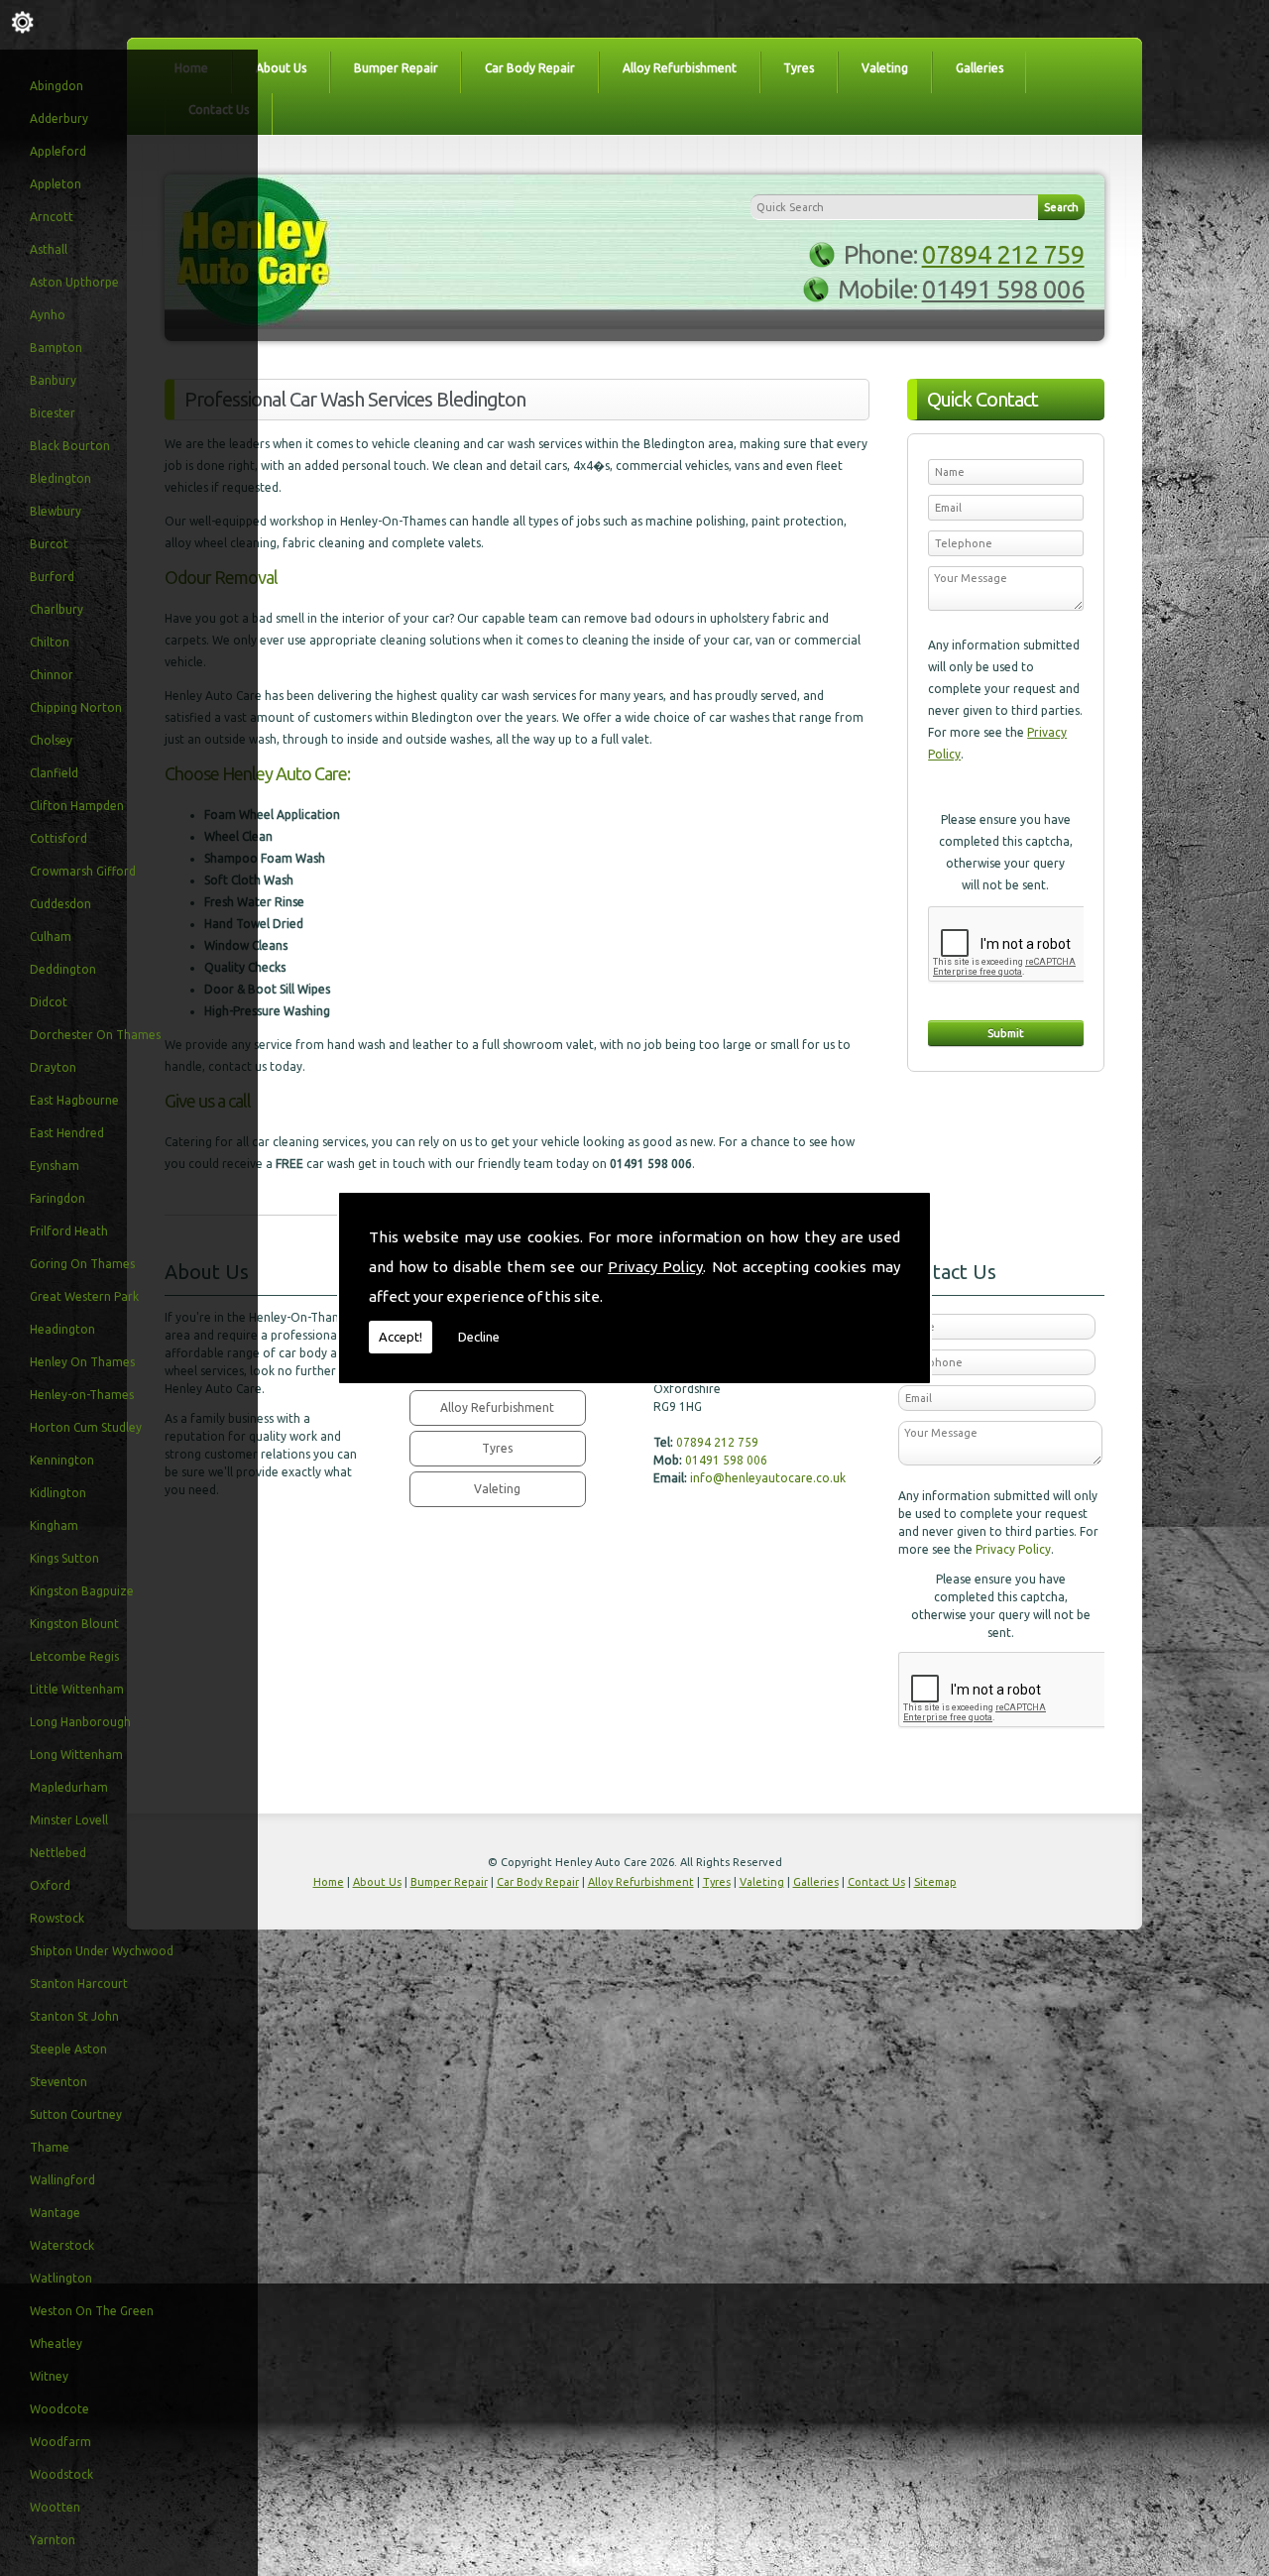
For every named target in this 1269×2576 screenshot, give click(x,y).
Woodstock (61, 2474)
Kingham (54, 1525)
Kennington (62, 1460)
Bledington (60, 478)
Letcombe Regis (74, 1656)
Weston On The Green (92, 2311)
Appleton (56, 184)
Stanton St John (74, 2016)
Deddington (63, 969)
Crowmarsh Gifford (83, 871)
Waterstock (62, 2245)
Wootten (55, 2507)
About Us (281, 68)
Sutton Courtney (76, 2114)
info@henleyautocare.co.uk (768, 1478)
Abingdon (57, 86)
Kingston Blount (74, 1624)
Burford (52, 577)
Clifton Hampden (77, 806)
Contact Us (876, 1882)
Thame (50, 2147)
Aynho (48, 315)
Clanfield (54, 773)
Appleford (58, 151)
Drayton (53, 1067)
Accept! (401, 1337)
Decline (479, 1337)
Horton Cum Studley (86, 1427)
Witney (49, 2376)
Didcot (49, 1002)
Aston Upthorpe (74, 282)
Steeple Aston (68, 2049)
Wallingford (62, 2180)
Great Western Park (84, 1296)
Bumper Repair (396, 68)
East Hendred (67, 1133)
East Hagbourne (74, 1100)
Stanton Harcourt (79, 1984)
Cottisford (58, 838)
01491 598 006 (1003, 289)
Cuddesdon (60, 904)
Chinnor (52, 675)
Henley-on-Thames (82, 1395)
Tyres (799, 68)
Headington (62, 1329)
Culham (51, 937)
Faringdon (58, 1198)
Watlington (61, 2278)
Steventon (58, 2082)
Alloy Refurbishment (680, 68)
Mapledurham (69, 1787)
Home (329, 1882)
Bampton (56, 348)
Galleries (980, 68)
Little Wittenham (77, 1689)
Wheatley (56, 2343)
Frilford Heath (69, 1231)
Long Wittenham (76, 1755)
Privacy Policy (655, 1267)
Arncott (52, 217)
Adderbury (59, 118)
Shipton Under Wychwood (102, 1951)
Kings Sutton (64, 1558)
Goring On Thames (82, 1264)
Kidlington (58, 1493)
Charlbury (57, 609)
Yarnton (53, 2540)
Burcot (49, 544)
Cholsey (51, 740)
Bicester (53, 413)
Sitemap (935, 1882)
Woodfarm (60, 2442)
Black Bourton (70, 446)
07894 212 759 (1003, 254)
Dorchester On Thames (95, 1035)
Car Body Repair (530, 68)
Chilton (50, 642)
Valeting (885, 68)
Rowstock (57, 1918)
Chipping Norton (76, 707)
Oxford (50, 1885)
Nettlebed (58, 1853)
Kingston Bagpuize (82, 1591)
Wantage (55, 2213)
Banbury (53, 380)
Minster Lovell (69, 1820)
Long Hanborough (80, 1722)
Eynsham (55, 1166)
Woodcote (59, 2409)
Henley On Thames (82, 1362)
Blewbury (56, 511)
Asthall (49, 249)
